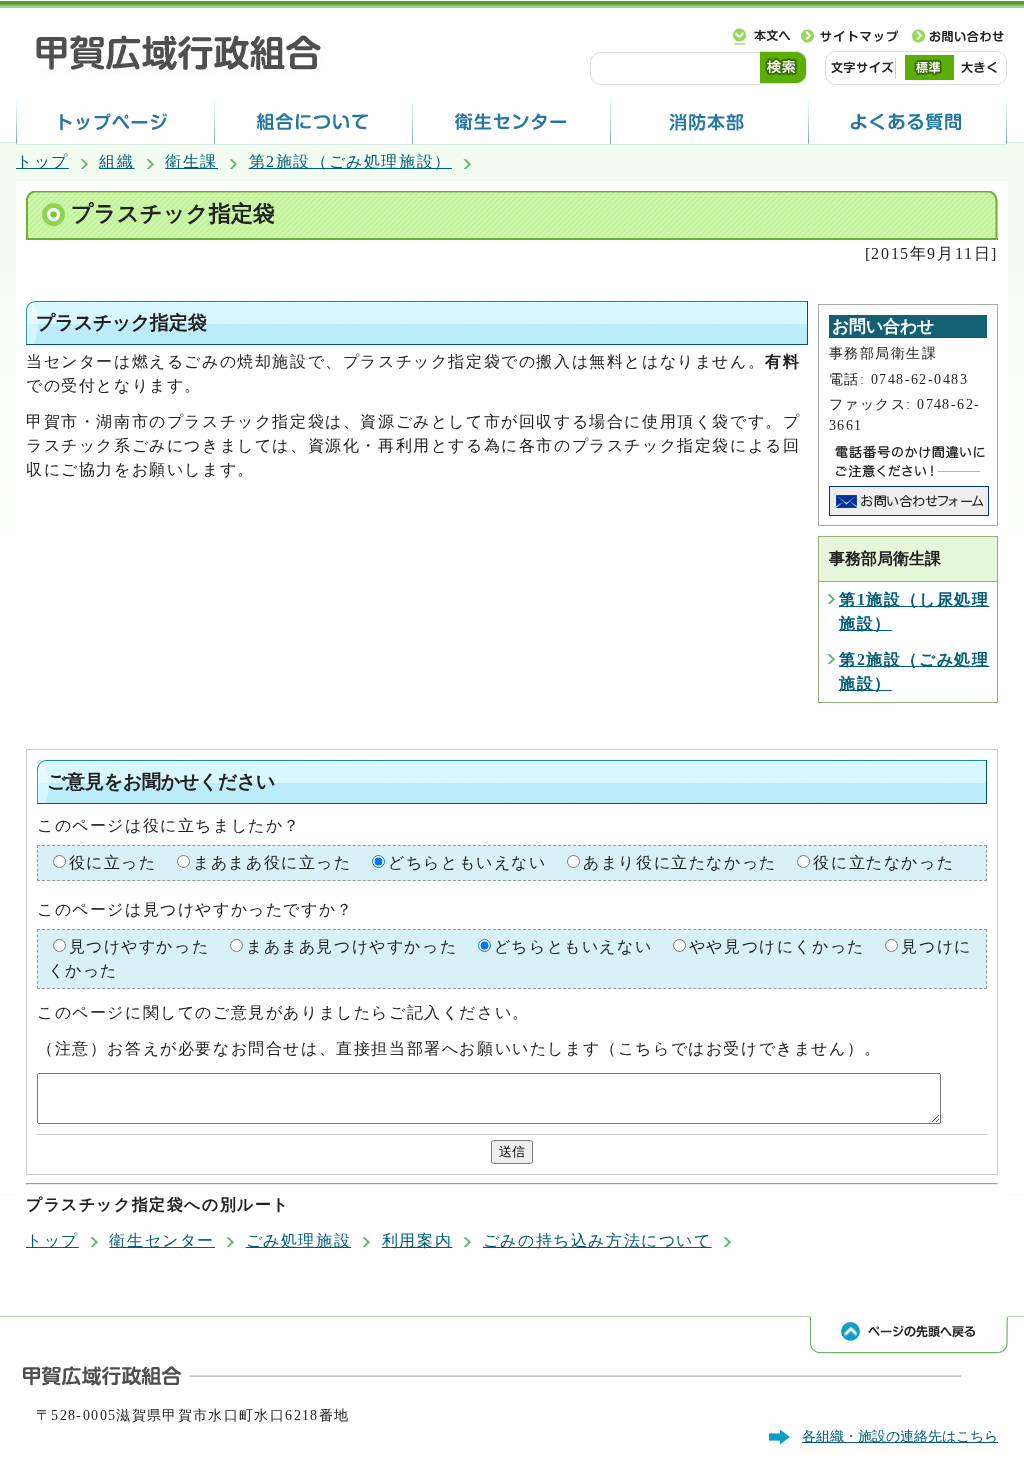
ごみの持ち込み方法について (597, 1240)
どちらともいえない (467, 862)
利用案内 (417, 1240)
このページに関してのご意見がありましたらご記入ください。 (283, 1012)
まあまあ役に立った (272, 862)
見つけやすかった (139, 946)
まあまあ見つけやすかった (351, 946)
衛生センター (162, 1240)
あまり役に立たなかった (680, 862)
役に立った (113, 862)
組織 (116, 161)
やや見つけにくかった (777, 946)
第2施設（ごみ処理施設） (350, 161)
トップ (42, 161)
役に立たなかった (883, 862)
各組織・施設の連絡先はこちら (900, 1436)
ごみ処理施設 (299, 1240)
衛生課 (191, 161)
